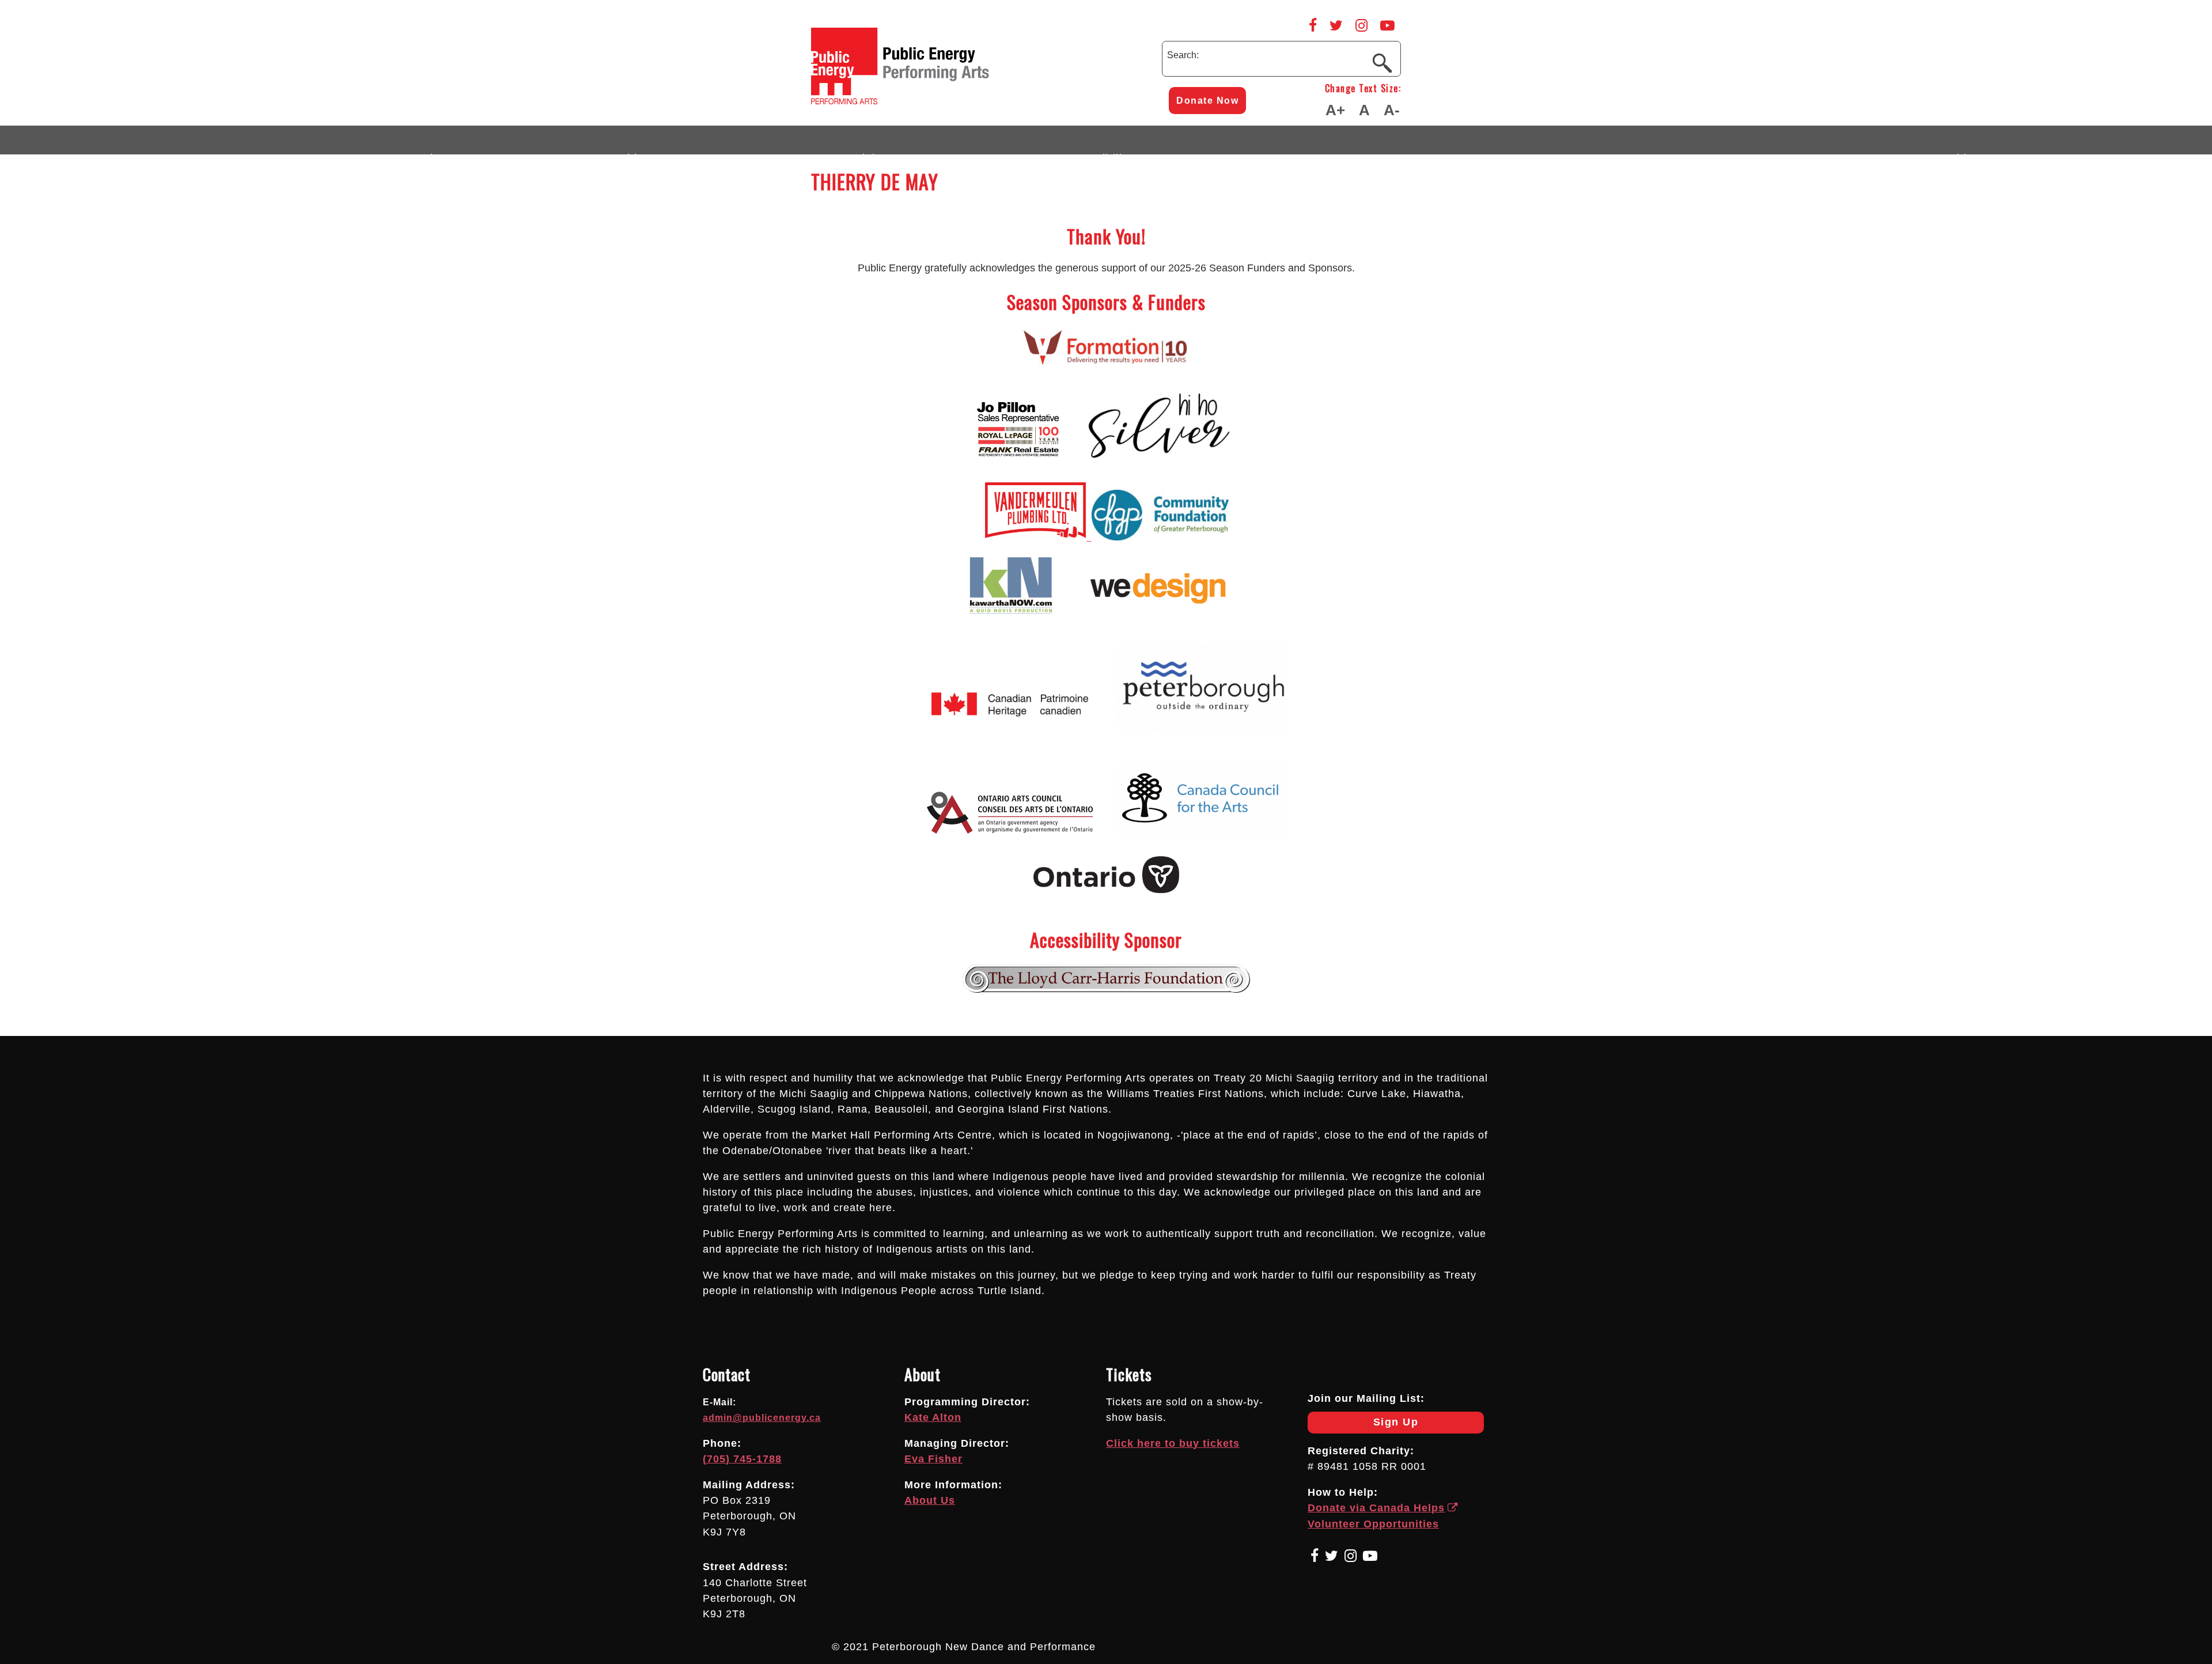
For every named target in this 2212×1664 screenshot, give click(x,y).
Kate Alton (933, 1417)
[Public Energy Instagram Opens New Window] (1361, 25)
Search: (1183, 55)
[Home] (949, 101)
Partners (1540, 153)
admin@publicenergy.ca (762, 1418)
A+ (1335, 110)
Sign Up (1363, 1425)
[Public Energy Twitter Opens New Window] (1336, 25)
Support (1751, 153)
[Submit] (1382, 62)
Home (241, 153)
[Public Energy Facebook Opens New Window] (1313, 25)
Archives (1962, 153)
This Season (656, 153)
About (439, 153)
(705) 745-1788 (742, 1459)
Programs (1324, 153)
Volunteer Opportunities (1373, 1524)
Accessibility (1097, 153)
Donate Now (1207, 101)
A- (1392, 110)
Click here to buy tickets (1173, 1443)
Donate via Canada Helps (1376, 1508)
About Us (930, 1500)
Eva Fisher (933, 1459)
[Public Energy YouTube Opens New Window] (1387, 25)
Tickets (876, 153)
